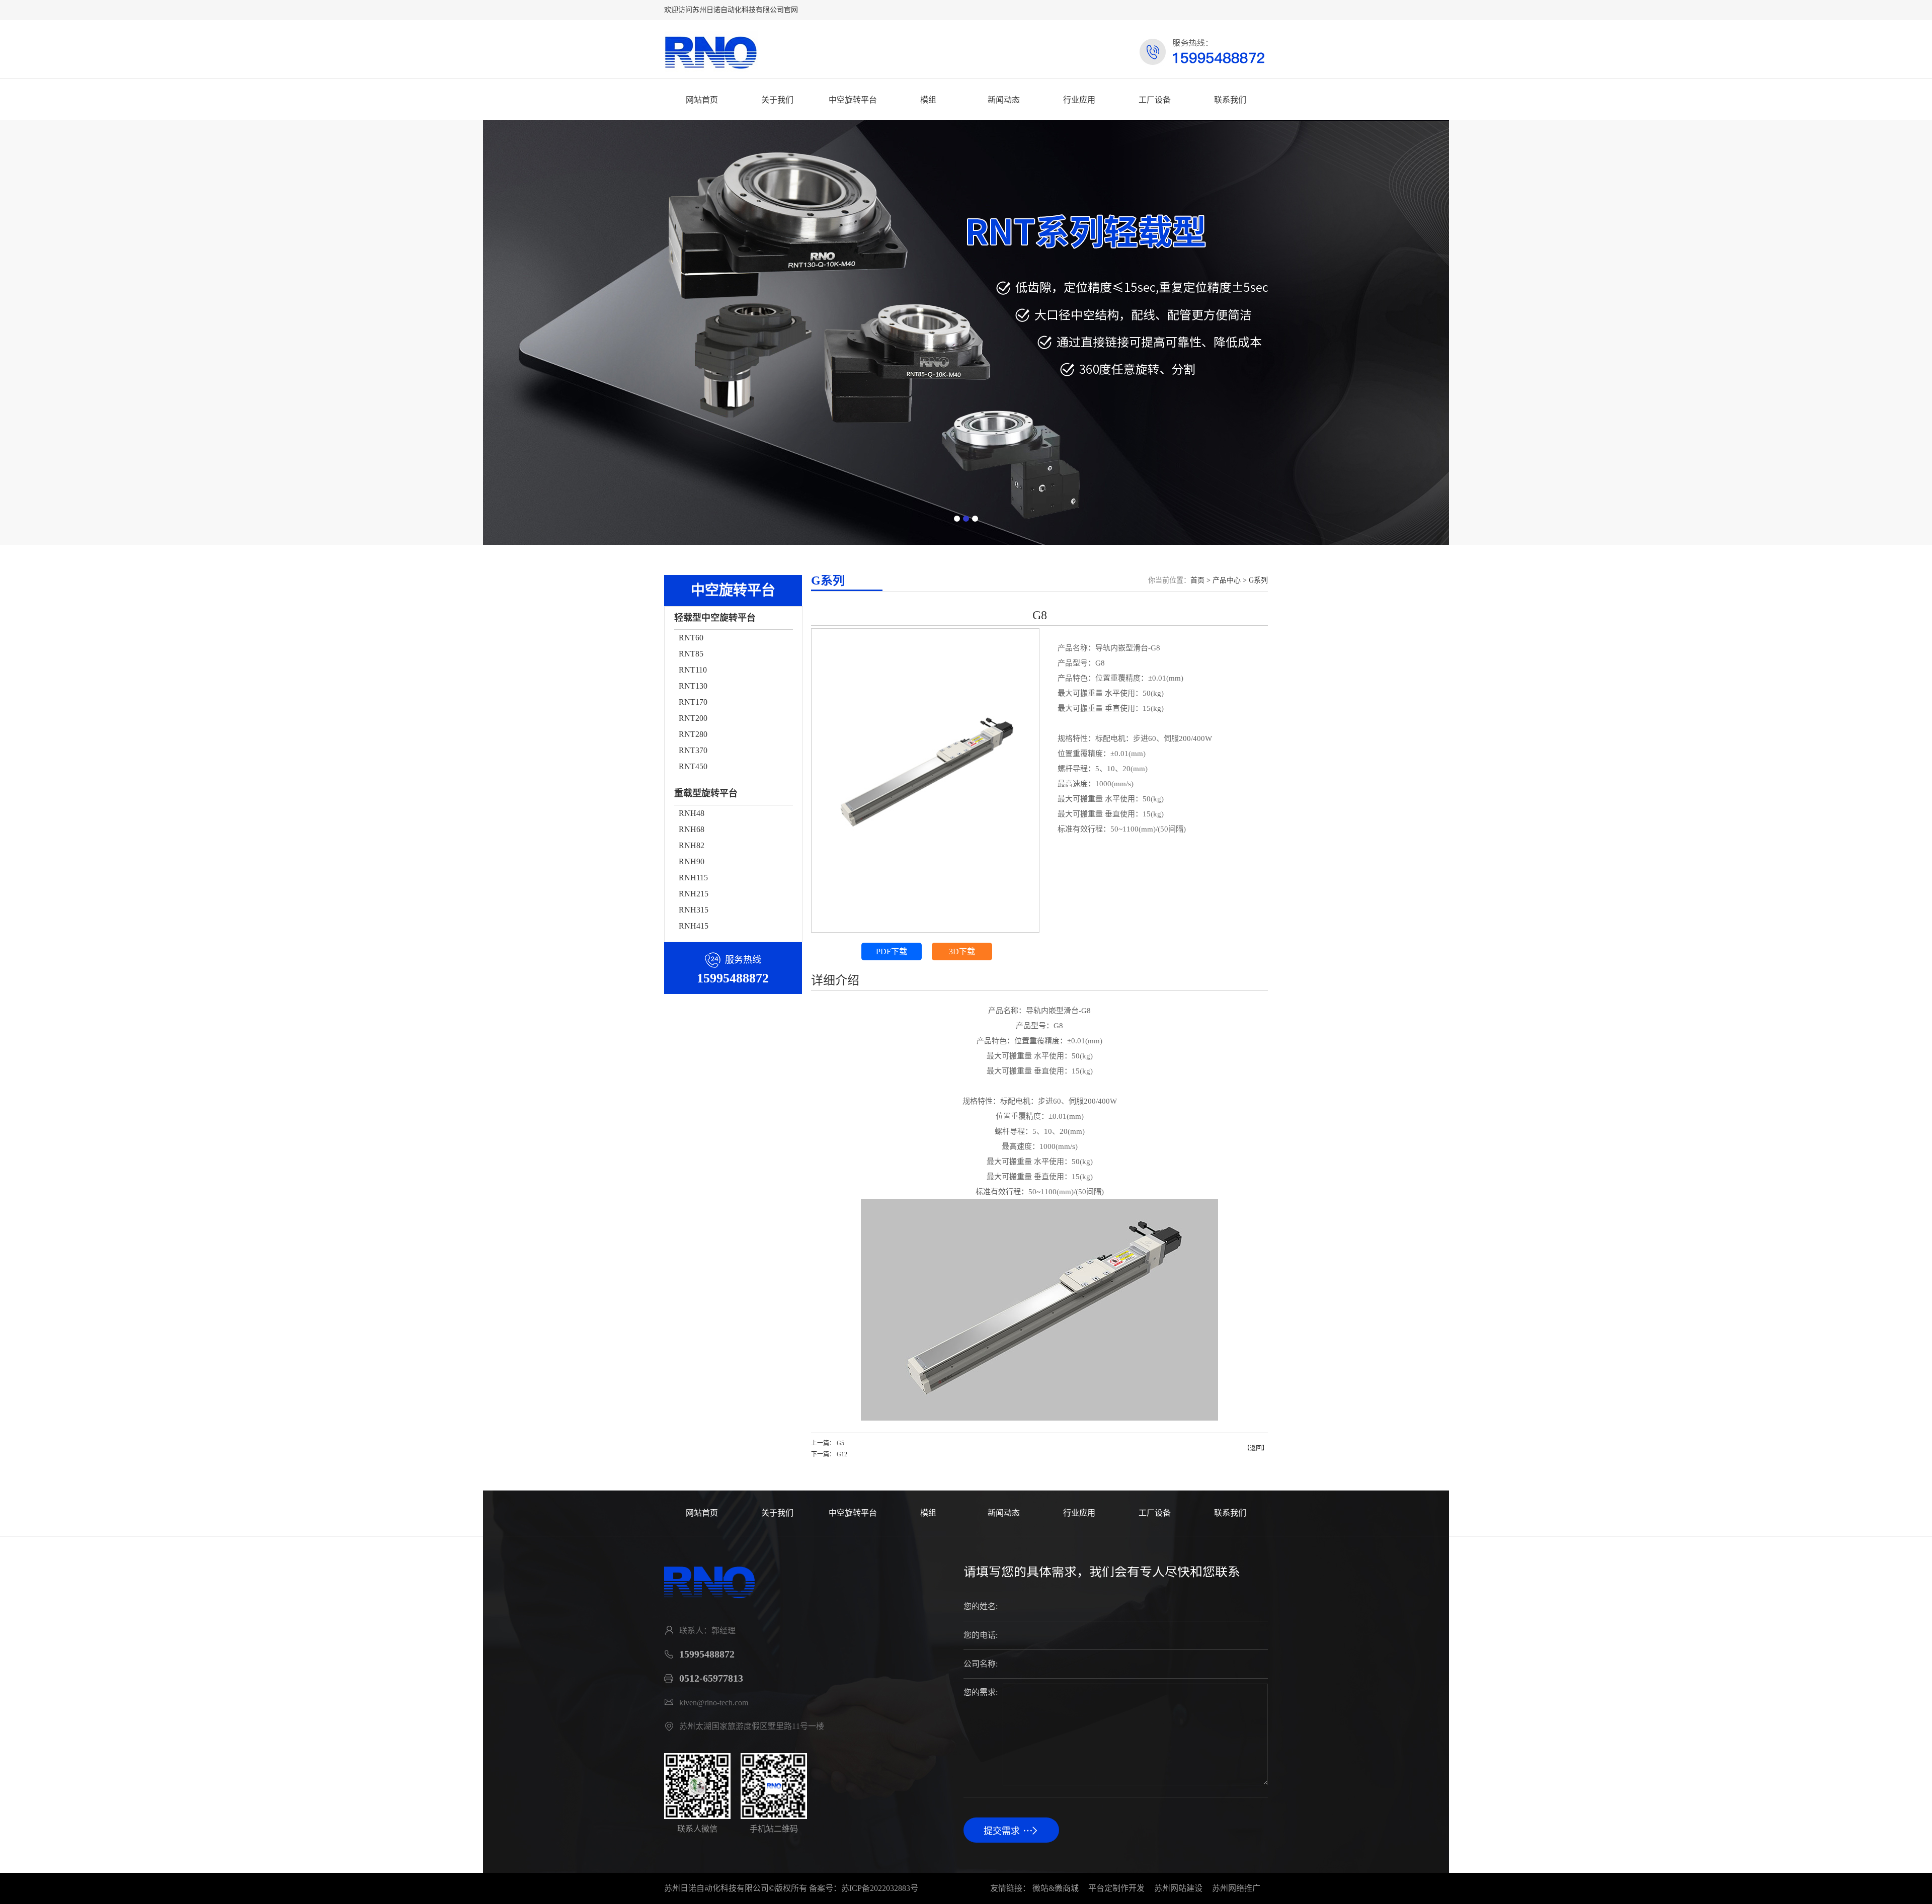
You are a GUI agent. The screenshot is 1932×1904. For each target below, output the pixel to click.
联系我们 (1230, 100)
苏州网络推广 (1236, 1888)
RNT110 (693, 670)
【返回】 (1256, 1448)
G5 (840, 1443)
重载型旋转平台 (706, 793)
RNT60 (691, 638)
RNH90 (692, 861)
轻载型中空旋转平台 (715, 618)
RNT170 (693, 702)
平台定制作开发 (1116, 1888)
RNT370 (693, 750)
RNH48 (692, 813)
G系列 (1258, 580)
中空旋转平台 (853, 100)
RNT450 (693, 766)
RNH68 (692, 829)
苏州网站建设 (1178, 1888)
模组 (928, 100)
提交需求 (1002, 1831)
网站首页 (702, 100)
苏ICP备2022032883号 (880, 1888)
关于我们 (777, 100)
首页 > (1201, 580)
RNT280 (693, 734)
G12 (842, 1454)
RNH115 (693, 878)
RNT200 (693, 718)
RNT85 (691, 654)
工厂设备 (1155, 100)
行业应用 (1079, 100)
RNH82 (692, 845)
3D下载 (962, 951)
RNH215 (694, 894)
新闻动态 (1004, 100)
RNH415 (694, 926)
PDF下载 (892, 951)
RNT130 (693, 686)
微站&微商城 (1056, 1888)
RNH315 (694, 910)
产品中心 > (1231, 580)
